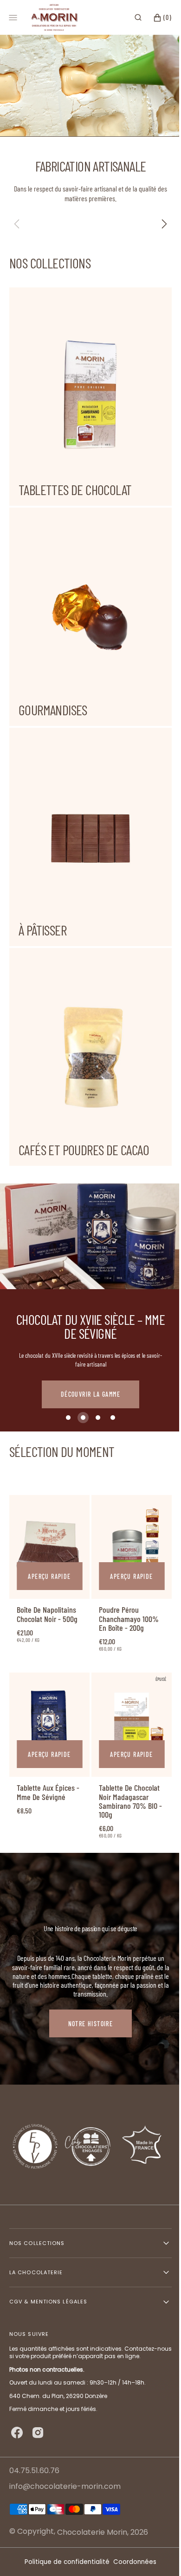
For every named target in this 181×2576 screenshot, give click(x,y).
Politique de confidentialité (64, 2562)
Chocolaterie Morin (92, 2532)
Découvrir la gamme (90, 1349)
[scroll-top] (153, 2555)
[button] (131, 18)
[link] (48, 1499)
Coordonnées (132, 2562)
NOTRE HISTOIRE (91, 1969)
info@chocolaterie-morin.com (65, 2487)
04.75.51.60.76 (34, 2471)
